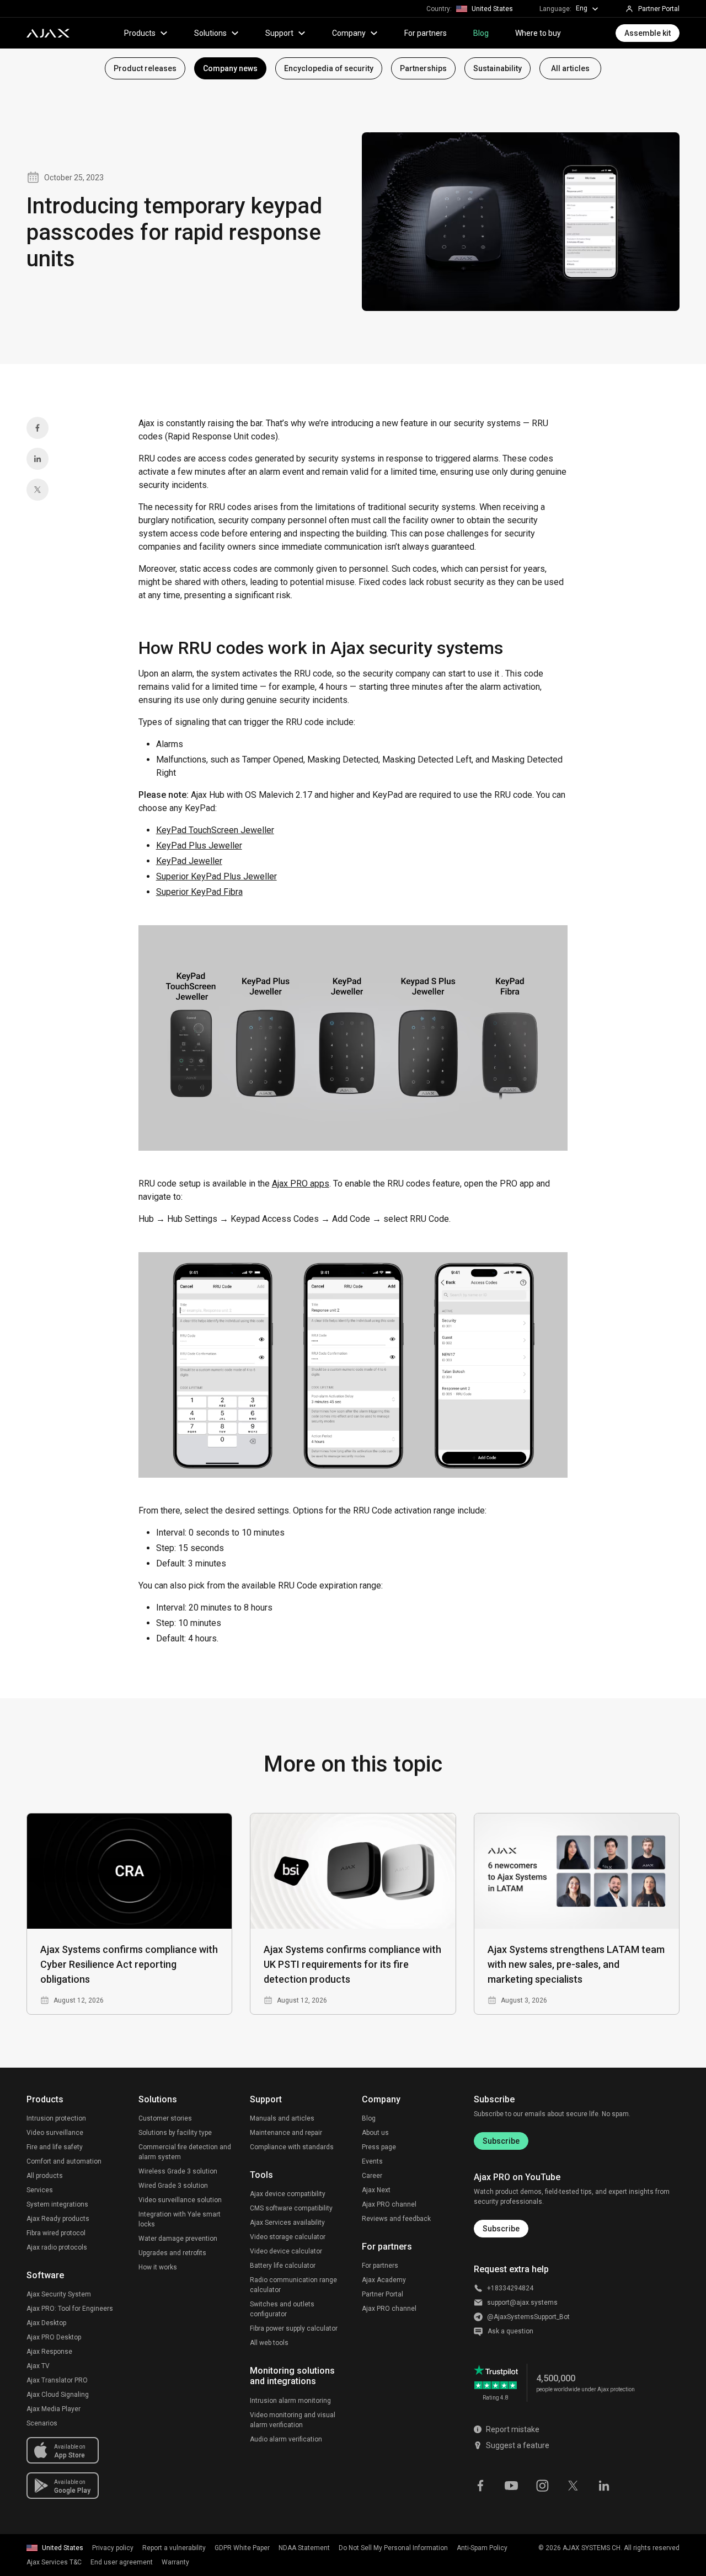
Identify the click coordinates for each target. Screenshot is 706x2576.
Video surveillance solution (180, 2200)
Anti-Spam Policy (482, 2548)
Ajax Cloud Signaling (58, 2395)
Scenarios (42, 2423)
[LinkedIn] (38, 459)
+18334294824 (510, 2288)
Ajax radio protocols (57, 2247)
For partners (426, 33)
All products (45, 2176)
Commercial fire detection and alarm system (185, 2152)
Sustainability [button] (498, 68)
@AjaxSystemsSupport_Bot (528, 2317)
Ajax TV (38, 2366)
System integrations (57, 2204)
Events (372, 2161)
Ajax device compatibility (288, 2194)
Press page (379, 2147)
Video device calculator (286, 2251)
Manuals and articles (282, 2118)
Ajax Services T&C (54, 2562)
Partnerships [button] (423, 68)
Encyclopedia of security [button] (329, 68)
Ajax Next (376, 2190)
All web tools (269, 2343)
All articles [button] (570, 68)
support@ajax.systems (522, 2303)
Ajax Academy (384, 2280)
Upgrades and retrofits (172, 2253)
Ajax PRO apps (301, 1184)
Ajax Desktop (46, 2323)
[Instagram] (542, 2484)
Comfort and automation (64, 2161)
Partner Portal (383, 2294)
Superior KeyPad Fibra (199, 892)
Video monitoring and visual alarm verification (293, 2420)
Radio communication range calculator (293, 2285)
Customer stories (165, 2118)
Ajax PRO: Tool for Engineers (70, 2309)
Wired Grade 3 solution (173, 2186)
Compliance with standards (292, 2147)
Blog (481, 33)
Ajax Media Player (54, 2409)
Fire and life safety (55, 2147)
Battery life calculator (283, 2266)
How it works (158, 2267)
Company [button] (349, 33)
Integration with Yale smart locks (180, 2219)
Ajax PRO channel (389, 2204)
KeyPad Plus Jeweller (199, 846)
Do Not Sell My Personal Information (393, 2548)
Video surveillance (55, 2133)
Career (372, 2176)
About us (375, 2133)
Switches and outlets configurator (282, 2309)
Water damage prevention (178, 2239)
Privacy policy (113, 2548)
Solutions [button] (210, 33)
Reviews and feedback (396, 2219)
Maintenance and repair (286, 2133)
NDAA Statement (304, 2548)
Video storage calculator (288, 2237)
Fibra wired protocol (56, 2233)
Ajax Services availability (287, 2223)
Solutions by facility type (175, 2133)
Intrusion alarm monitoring (290, 2401)
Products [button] (140, 33)
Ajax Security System (59, 2294)
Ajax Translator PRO (57, 2380)
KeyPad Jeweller (189, 861)
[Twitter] (38, 490)
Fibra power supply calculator (294, 2328)
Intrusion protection (56, 2118)
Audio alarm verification (286, 2439)
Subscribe (501, 2141)
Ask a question (510, 2331)
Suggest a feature (518, 2445)
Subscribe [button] (501, 2229)
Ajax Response (49, 2352)
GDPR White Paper (242, 2548)
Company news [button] (230, 68)
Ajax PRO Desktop (54, 2337)
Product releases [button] (145, 68)
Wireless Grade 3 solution (178, 2171)
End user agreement (122, 2562)
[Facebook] (38, 428)
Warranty (175, 2562)
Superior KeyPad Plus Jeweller (216, 876)
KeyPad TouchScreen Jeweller (215, 830)
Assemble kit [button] (648, 33)
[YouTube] (511, 2484)
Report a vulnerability (174, 2548)
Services (40, 2190)
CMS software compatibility (291, 2208)
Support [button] (279, 33)
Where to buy (538, 33)
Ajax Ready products (58, 2219)
